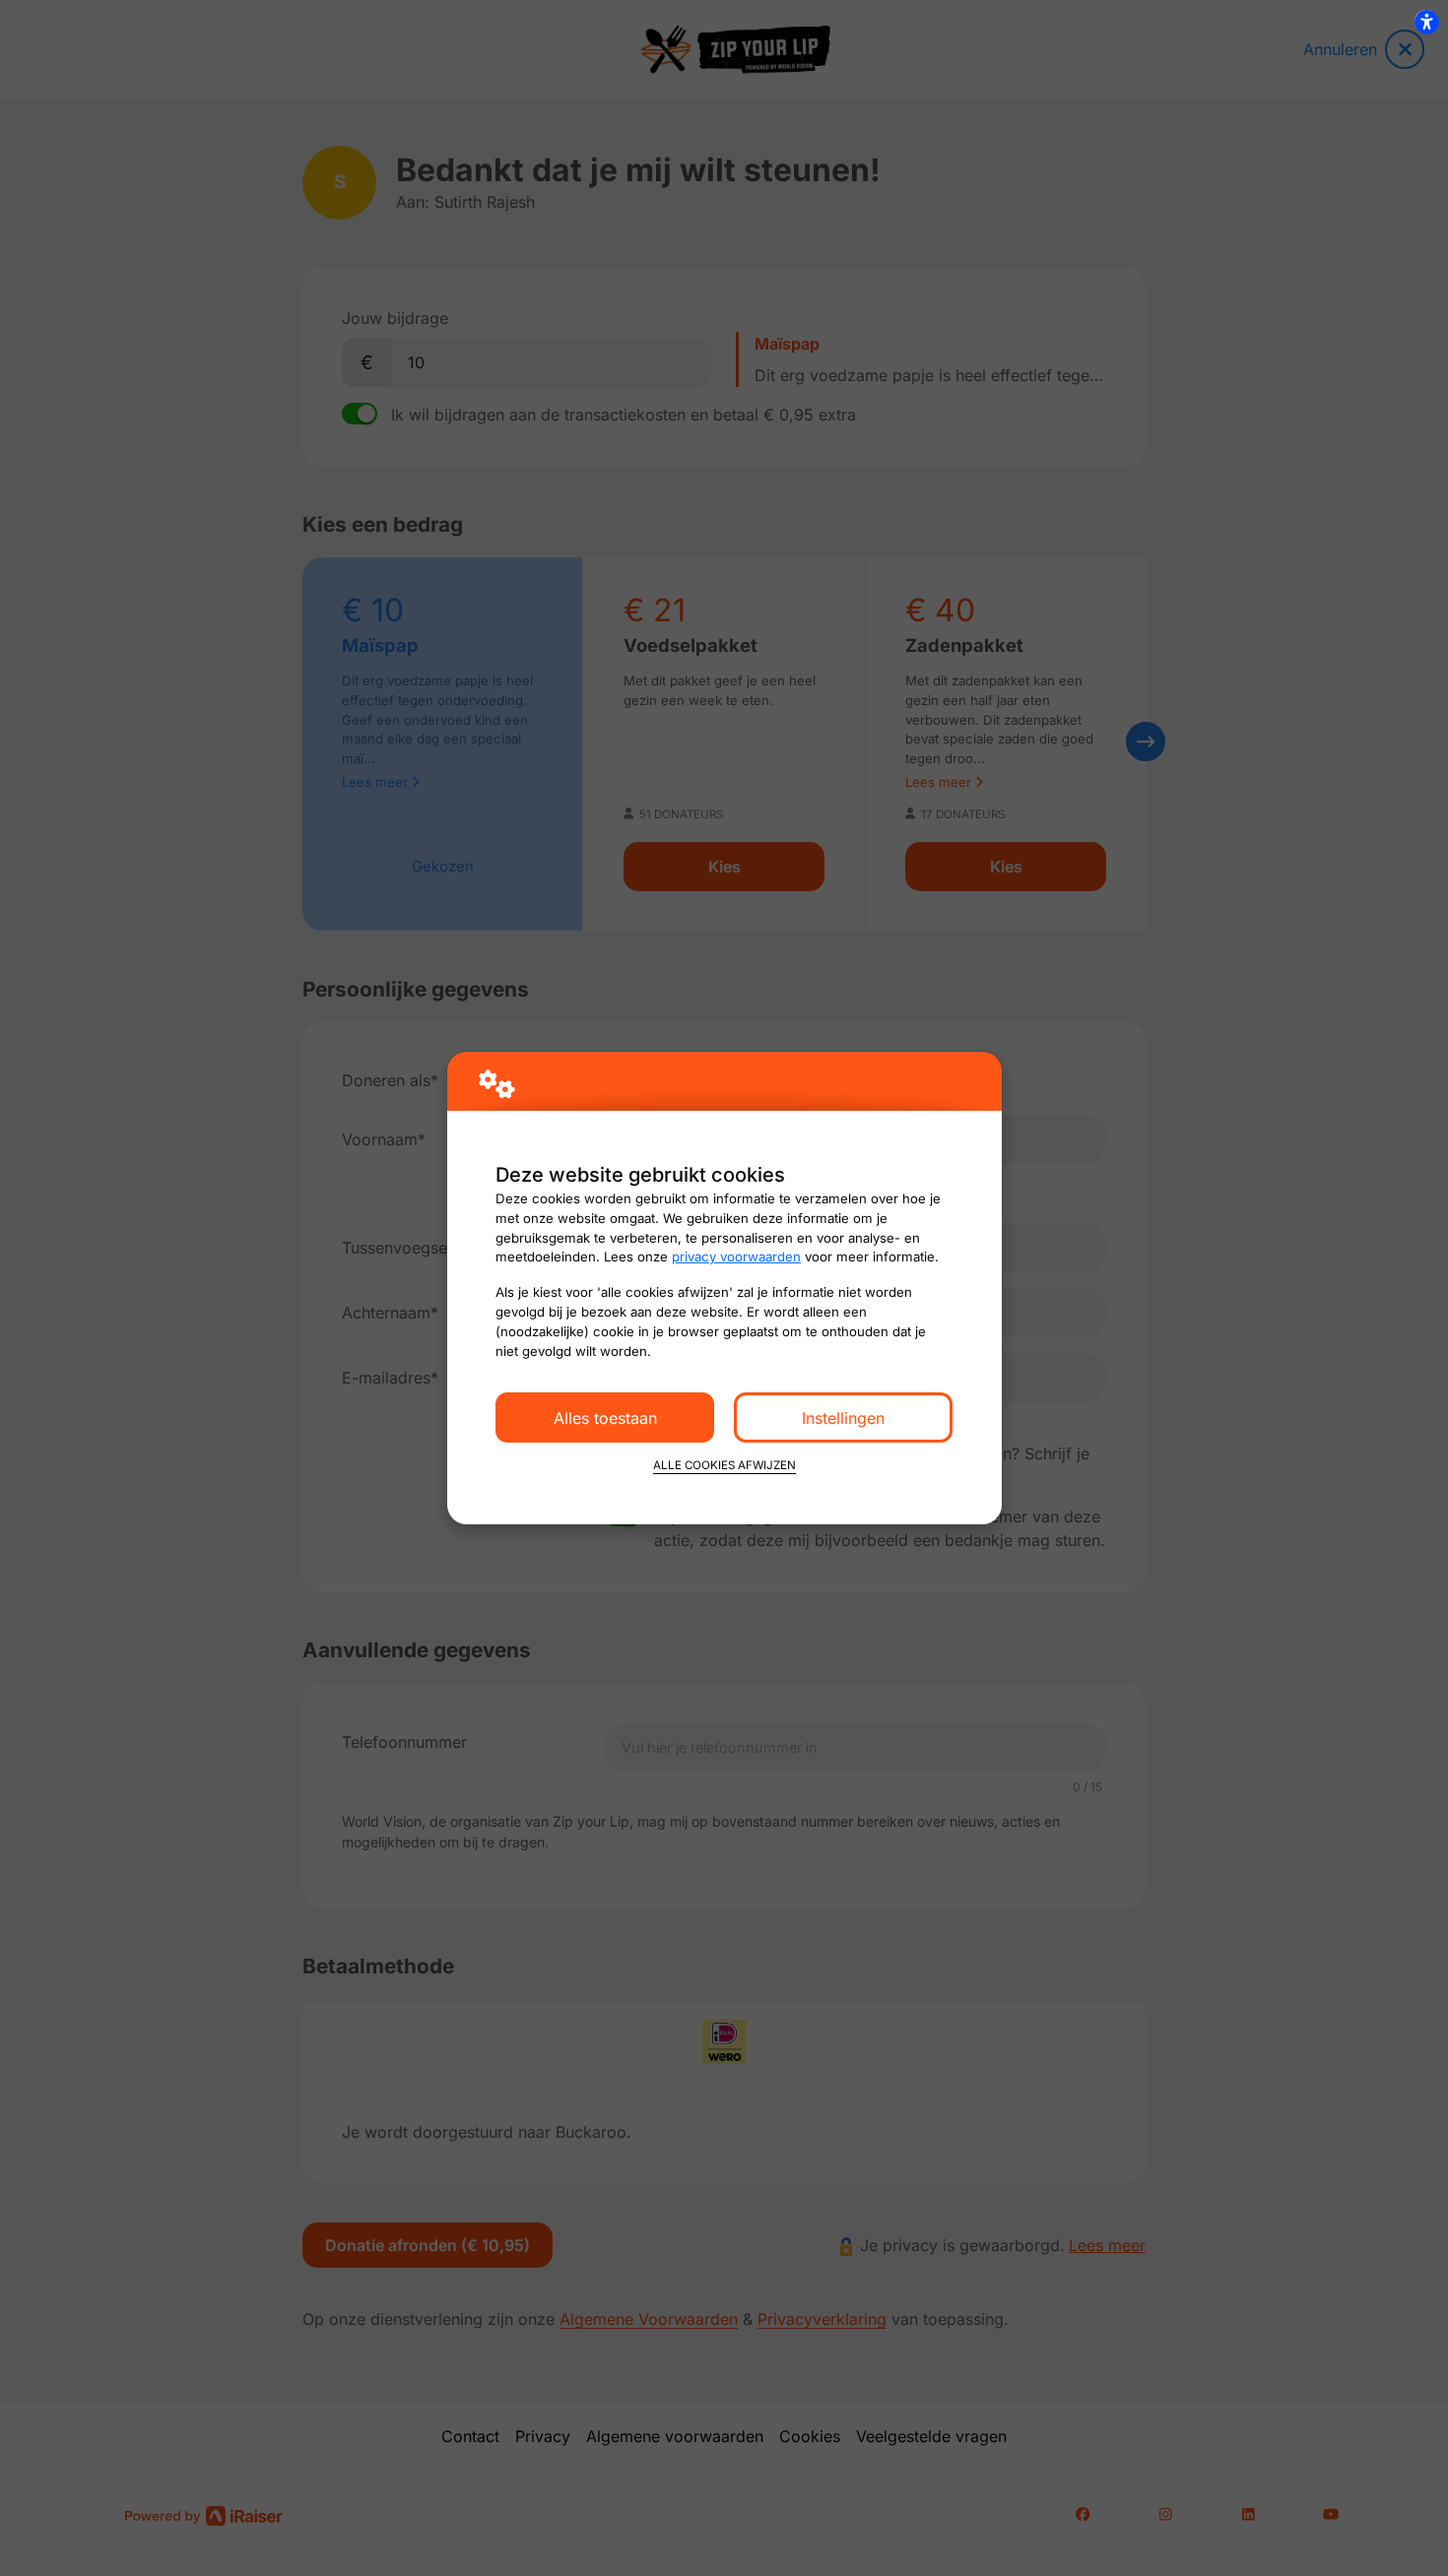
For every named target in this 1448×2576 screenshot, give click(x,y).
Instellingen (843, 1418)
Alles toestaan (605, 1418)
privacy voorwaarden (736, 1256)
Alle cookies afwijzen (724, 1465)
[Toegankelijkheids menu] (1426, 22)
